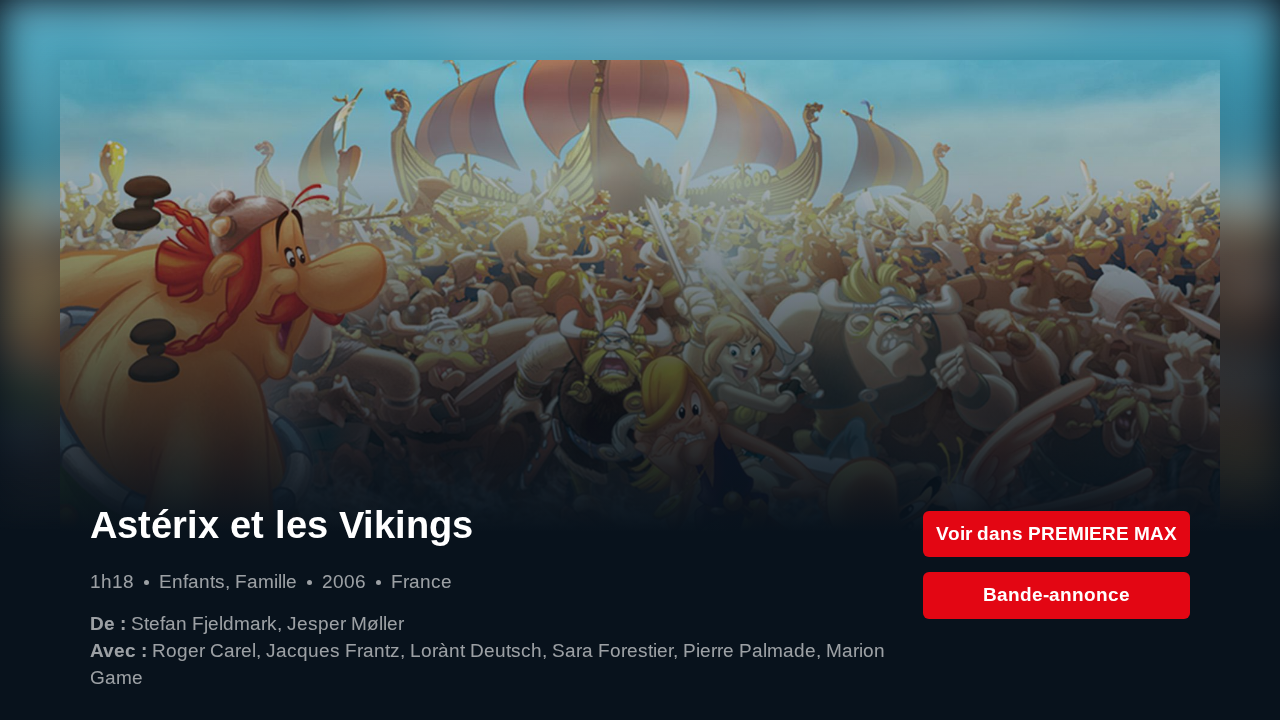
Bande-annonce (1056, 594)
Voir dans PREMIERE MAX (1056, 533)
